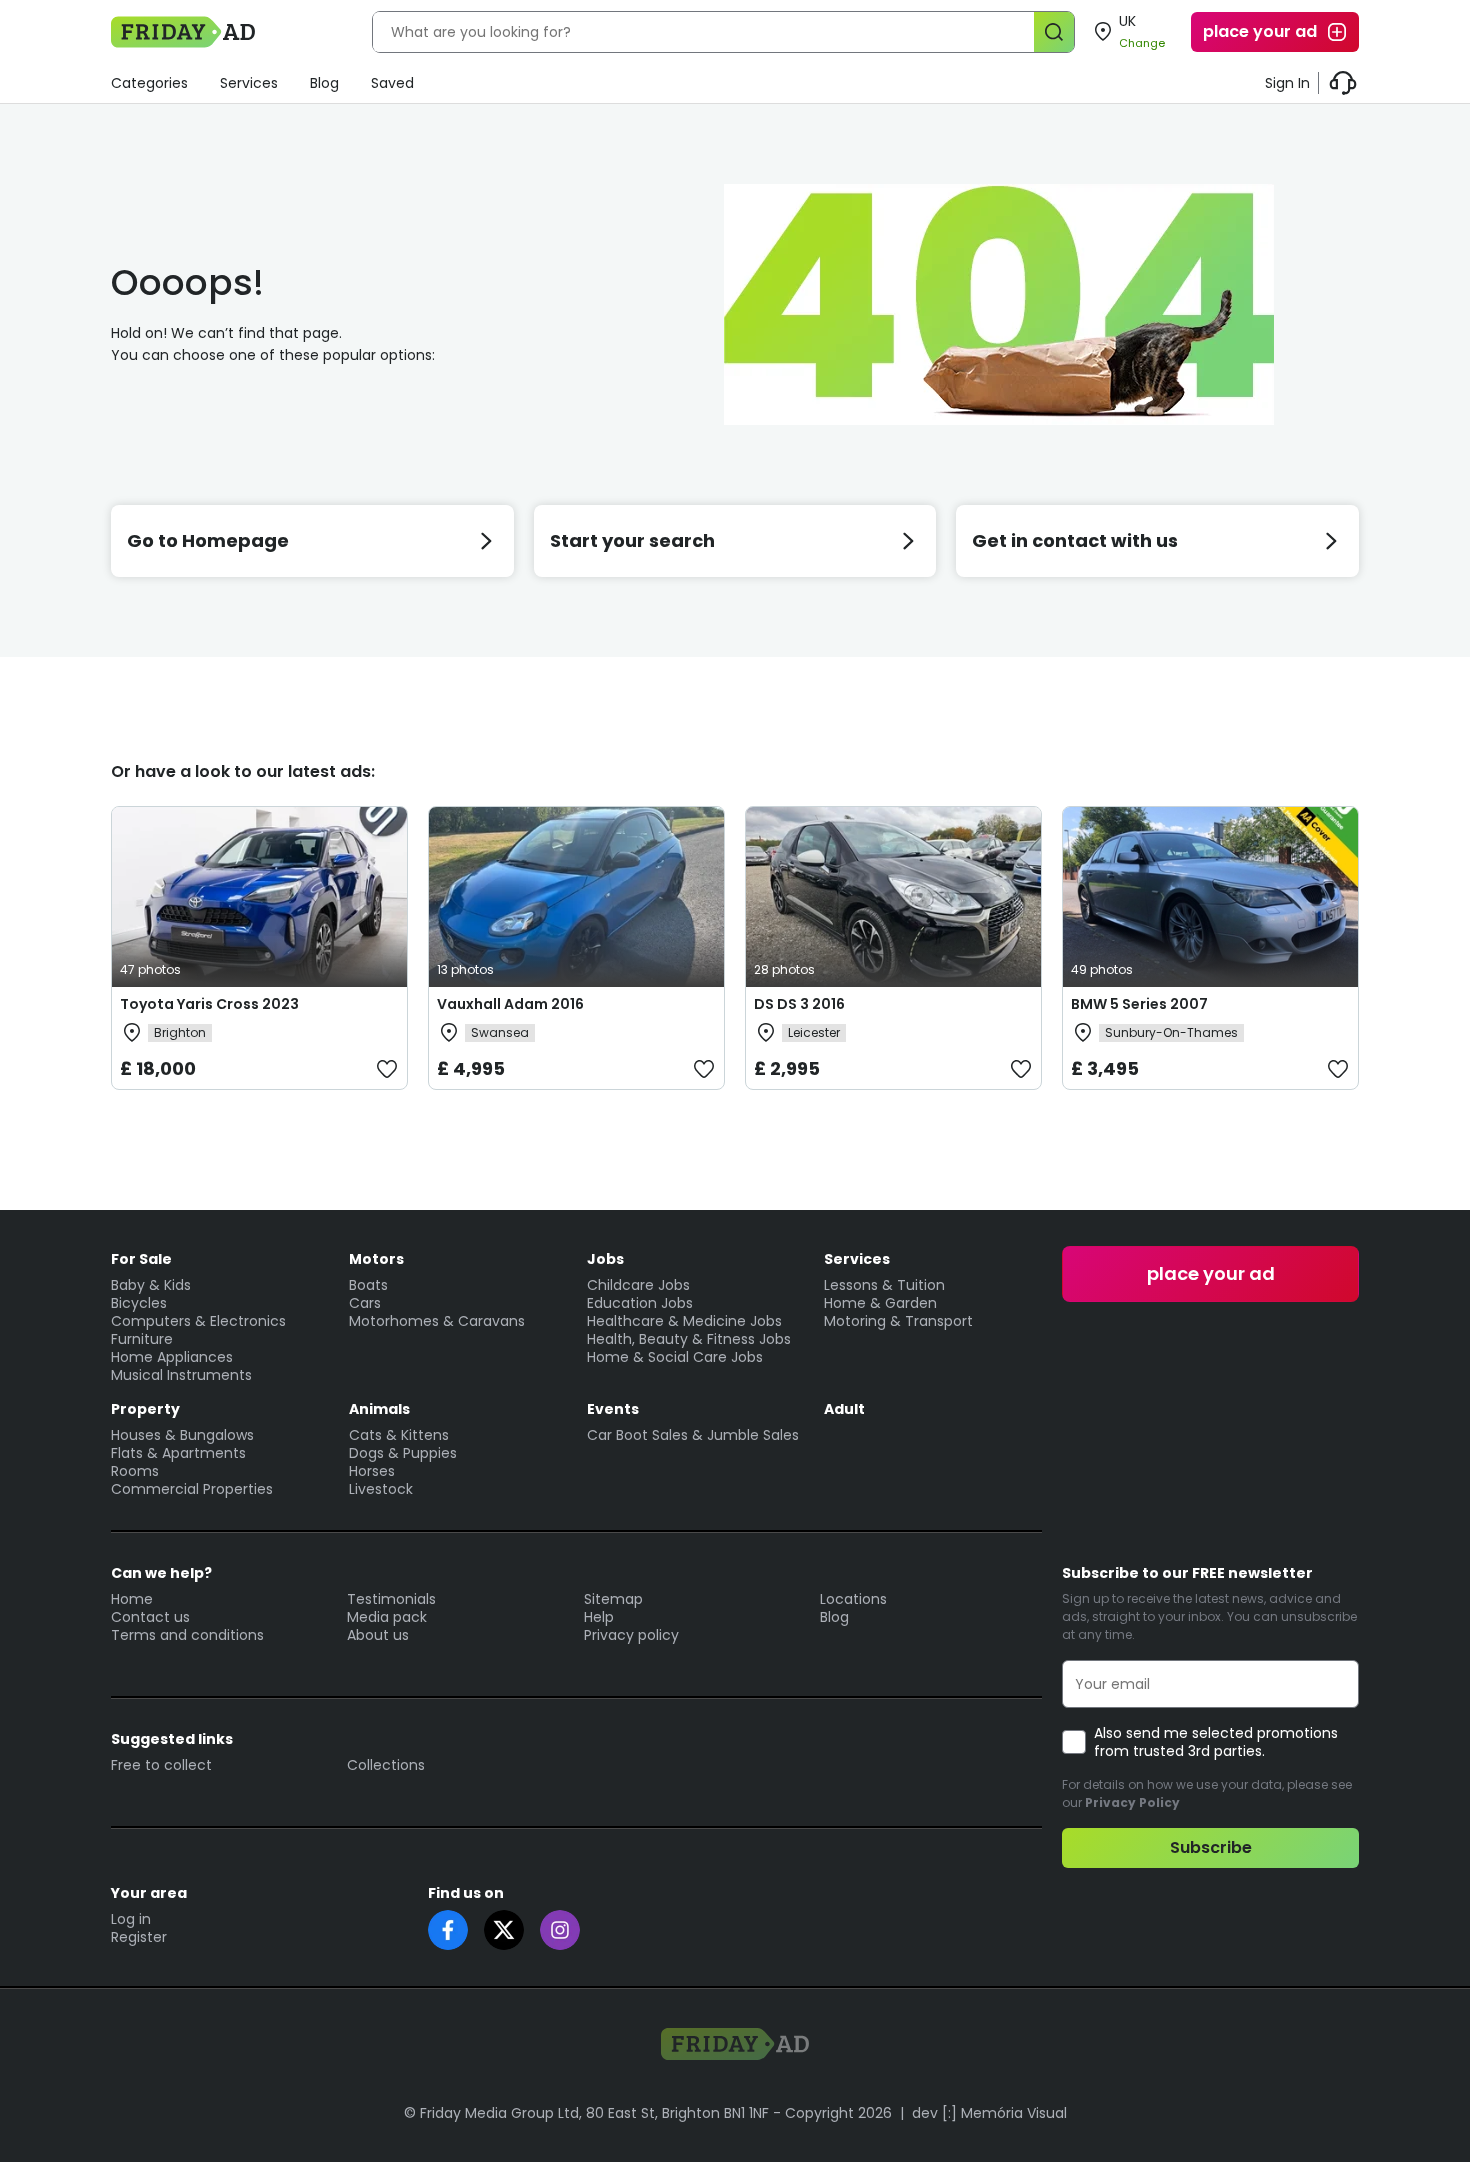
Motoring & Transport (898, 1321)
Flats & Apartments (178, 1453)
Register (139, 1937)
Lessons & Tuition (884, 1285)
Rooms (135, 1471)
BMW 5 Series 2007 (1139, 1004)
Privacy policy (631, 1635)
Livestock (381, 1489)
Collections (386, 1765)
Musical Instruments (181, 1375)
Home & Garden (880, 1303)
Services (249, 83)
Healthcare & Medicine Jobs (684, 1321)
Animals (379, 1409)
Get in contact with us (1075, 540)
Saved (392, 83)
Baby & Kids (151, 1285)
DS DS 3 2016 (799, 1004)
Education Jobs (640, 1303)
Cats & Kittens (399, 1435)
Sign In (1287, 83)
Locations (853, 1599)
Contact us (150, 1617)
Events (613, 1409)
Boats (368, 1285)
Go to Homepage (208, 540)
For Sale (141, 1259)
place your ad (1260, 31)
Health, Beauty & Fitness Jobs (689, 1339)
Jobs (605, 1259)
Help (599, 1617)
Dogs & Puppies (403, 1453)
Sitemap (613, 1599)
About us (378, 1635)
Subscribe (1211, 1847)
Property (145, 1409)
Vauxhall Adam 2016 (510, 1004)
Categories (149, 83)
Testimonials (391, 1599)
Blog (324, 83)
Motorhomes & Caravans (437, 1321)
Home (132, 1599)
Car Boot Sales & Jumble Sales (693, 1435)
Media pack (387, 1617)
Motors (376, 1259)
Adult (844, 1409)
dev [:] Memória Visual (989, 2113)
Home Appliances (172, 1357)
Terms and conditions (187, 1635)
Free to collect (161, 1765)
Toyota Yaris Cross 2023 (209, 1004)
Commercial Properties (192, 1489)
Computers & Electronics (198, 1321)
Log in (131, 1919)
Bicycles (139, 1303)
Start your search (632, 540)
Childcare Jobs (638, 1285)
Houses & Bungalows (182, 1435)
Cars (365, 1303)
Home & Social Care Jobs (675, 1357)
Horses (372, 1471)
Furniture (142, 1339)
